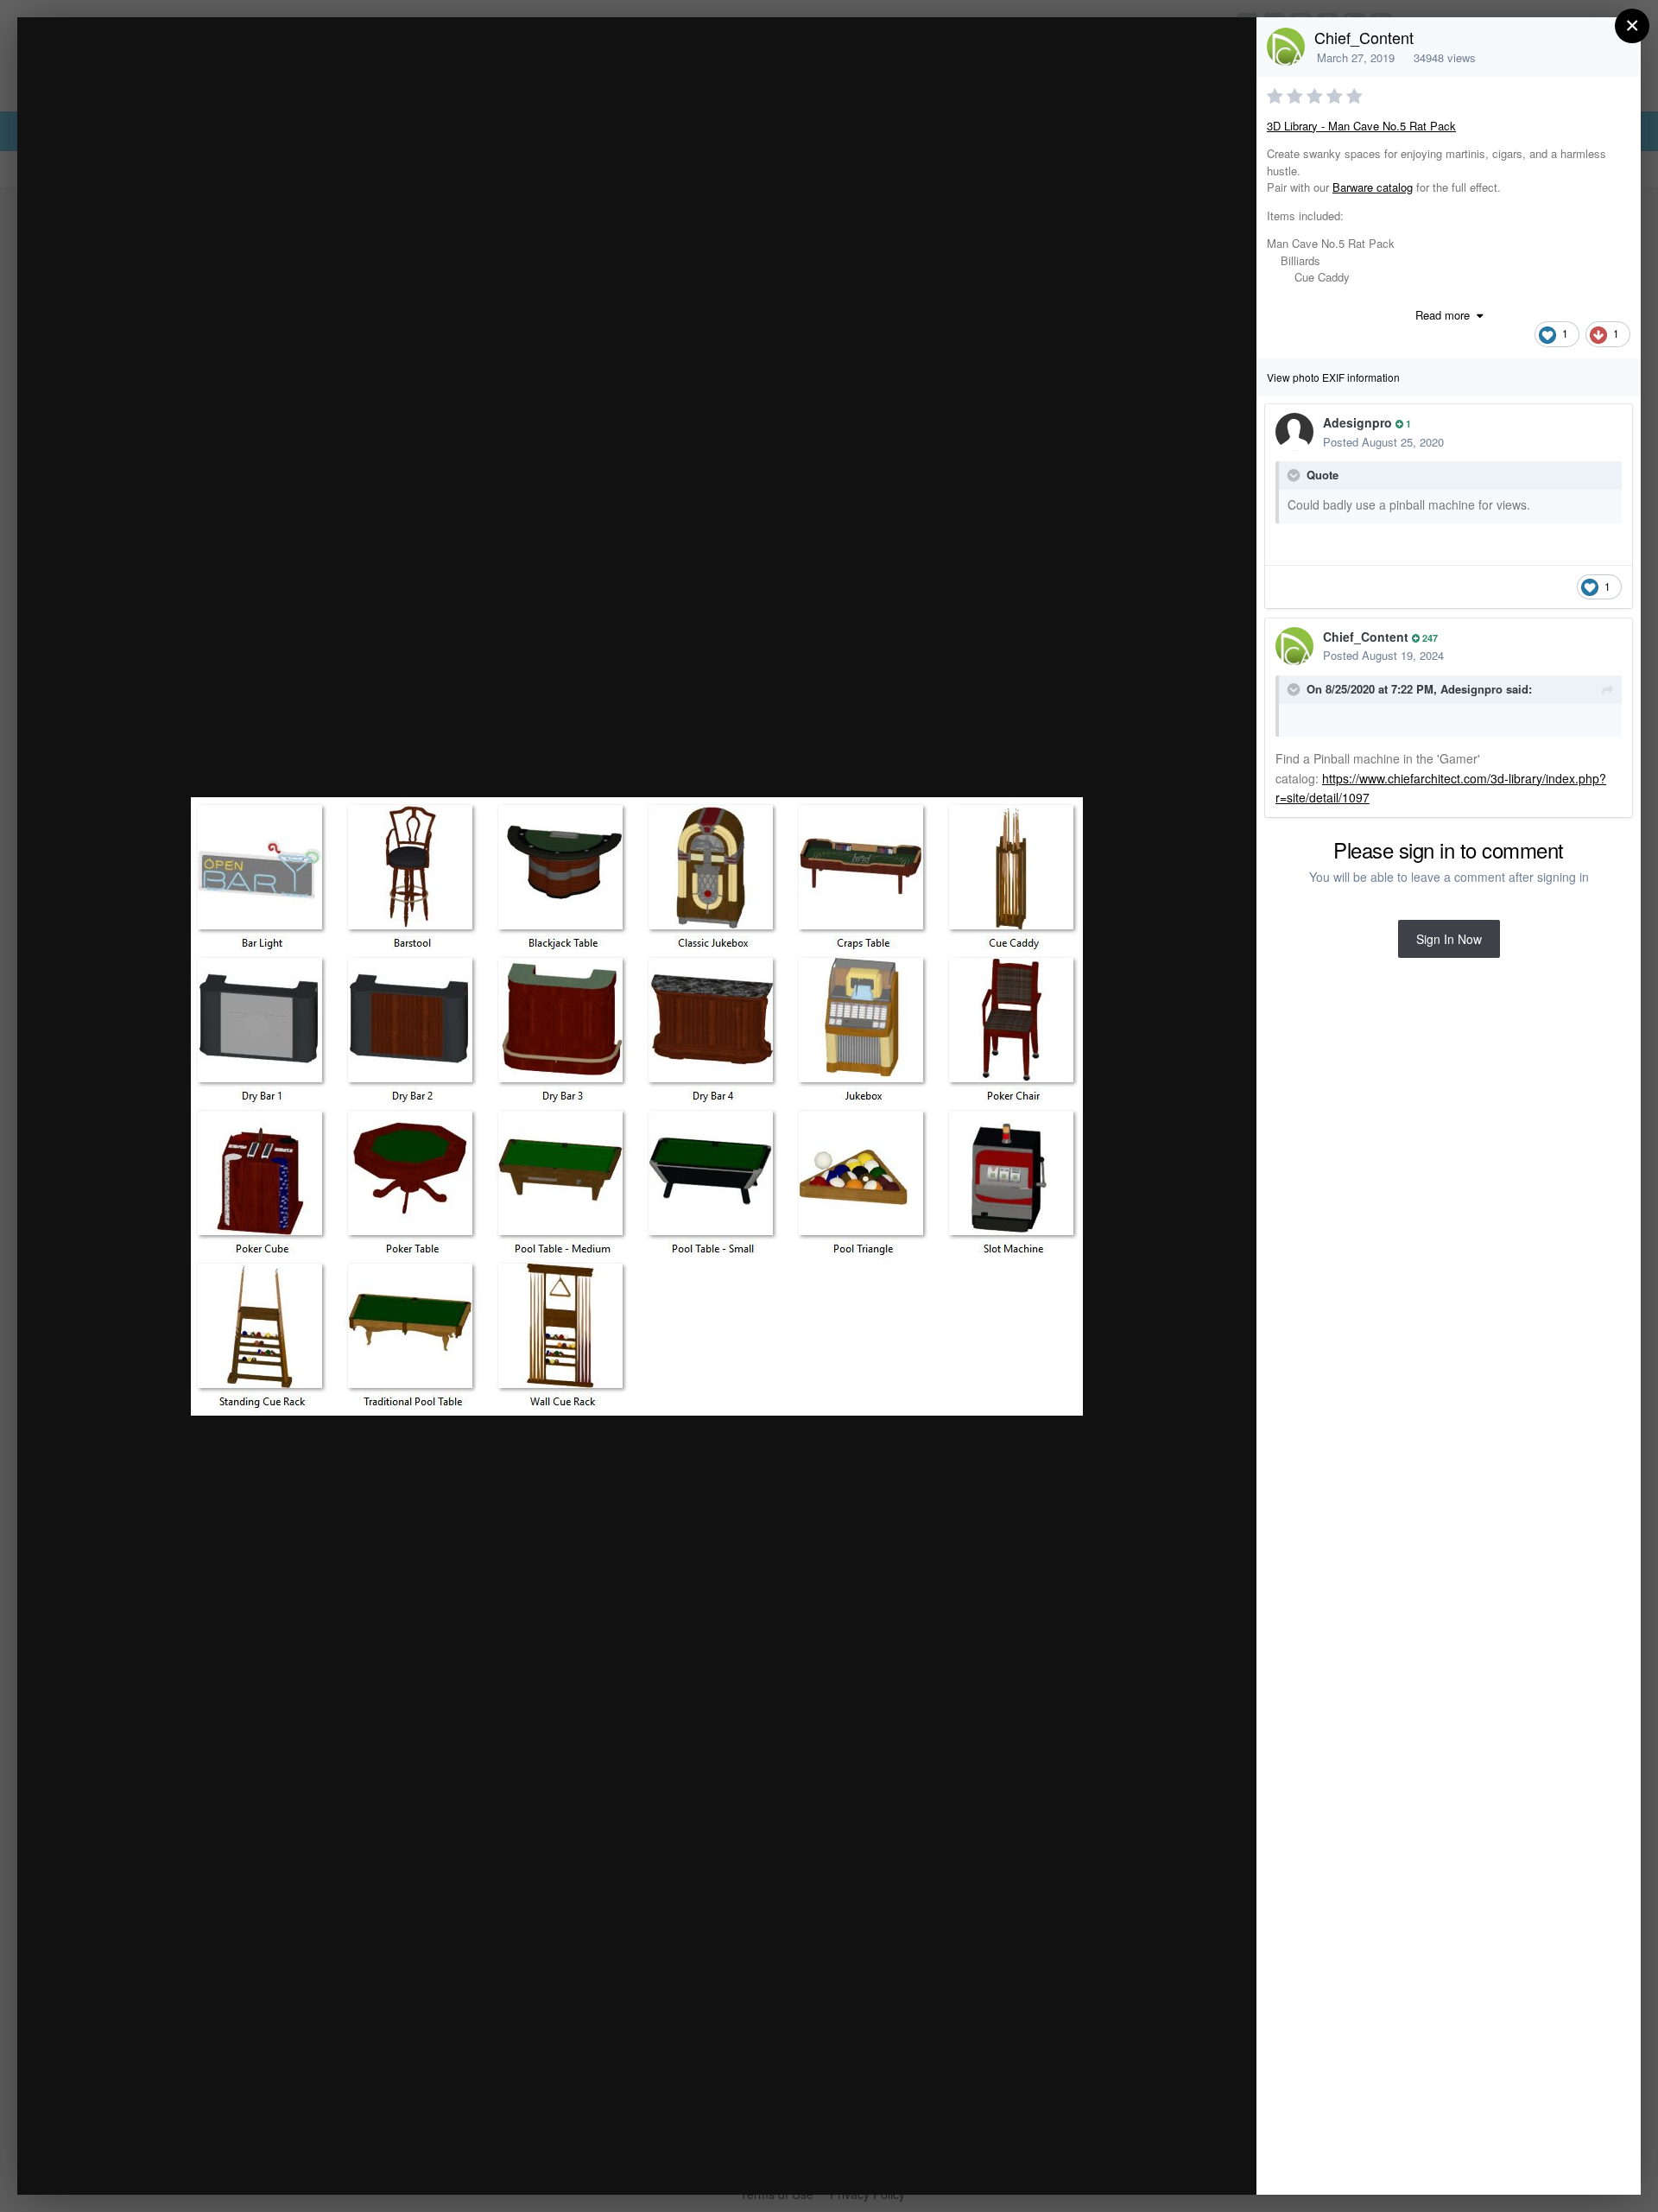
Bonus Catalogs (172, 63)
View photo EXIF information (1333, 377)
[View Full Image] (1227, 49)
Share (1199, 2163)
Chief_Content (1364, 37)
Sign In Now (1449, 939)
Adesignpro (1357, 422)
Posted (1383, 442)
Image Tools (1082, 2163)
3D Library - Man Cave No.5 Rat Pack (1361, 126)
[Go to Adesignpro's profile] (1294, 432)
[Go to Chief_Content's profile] (1286, 47)
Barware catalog (1373, 187)
